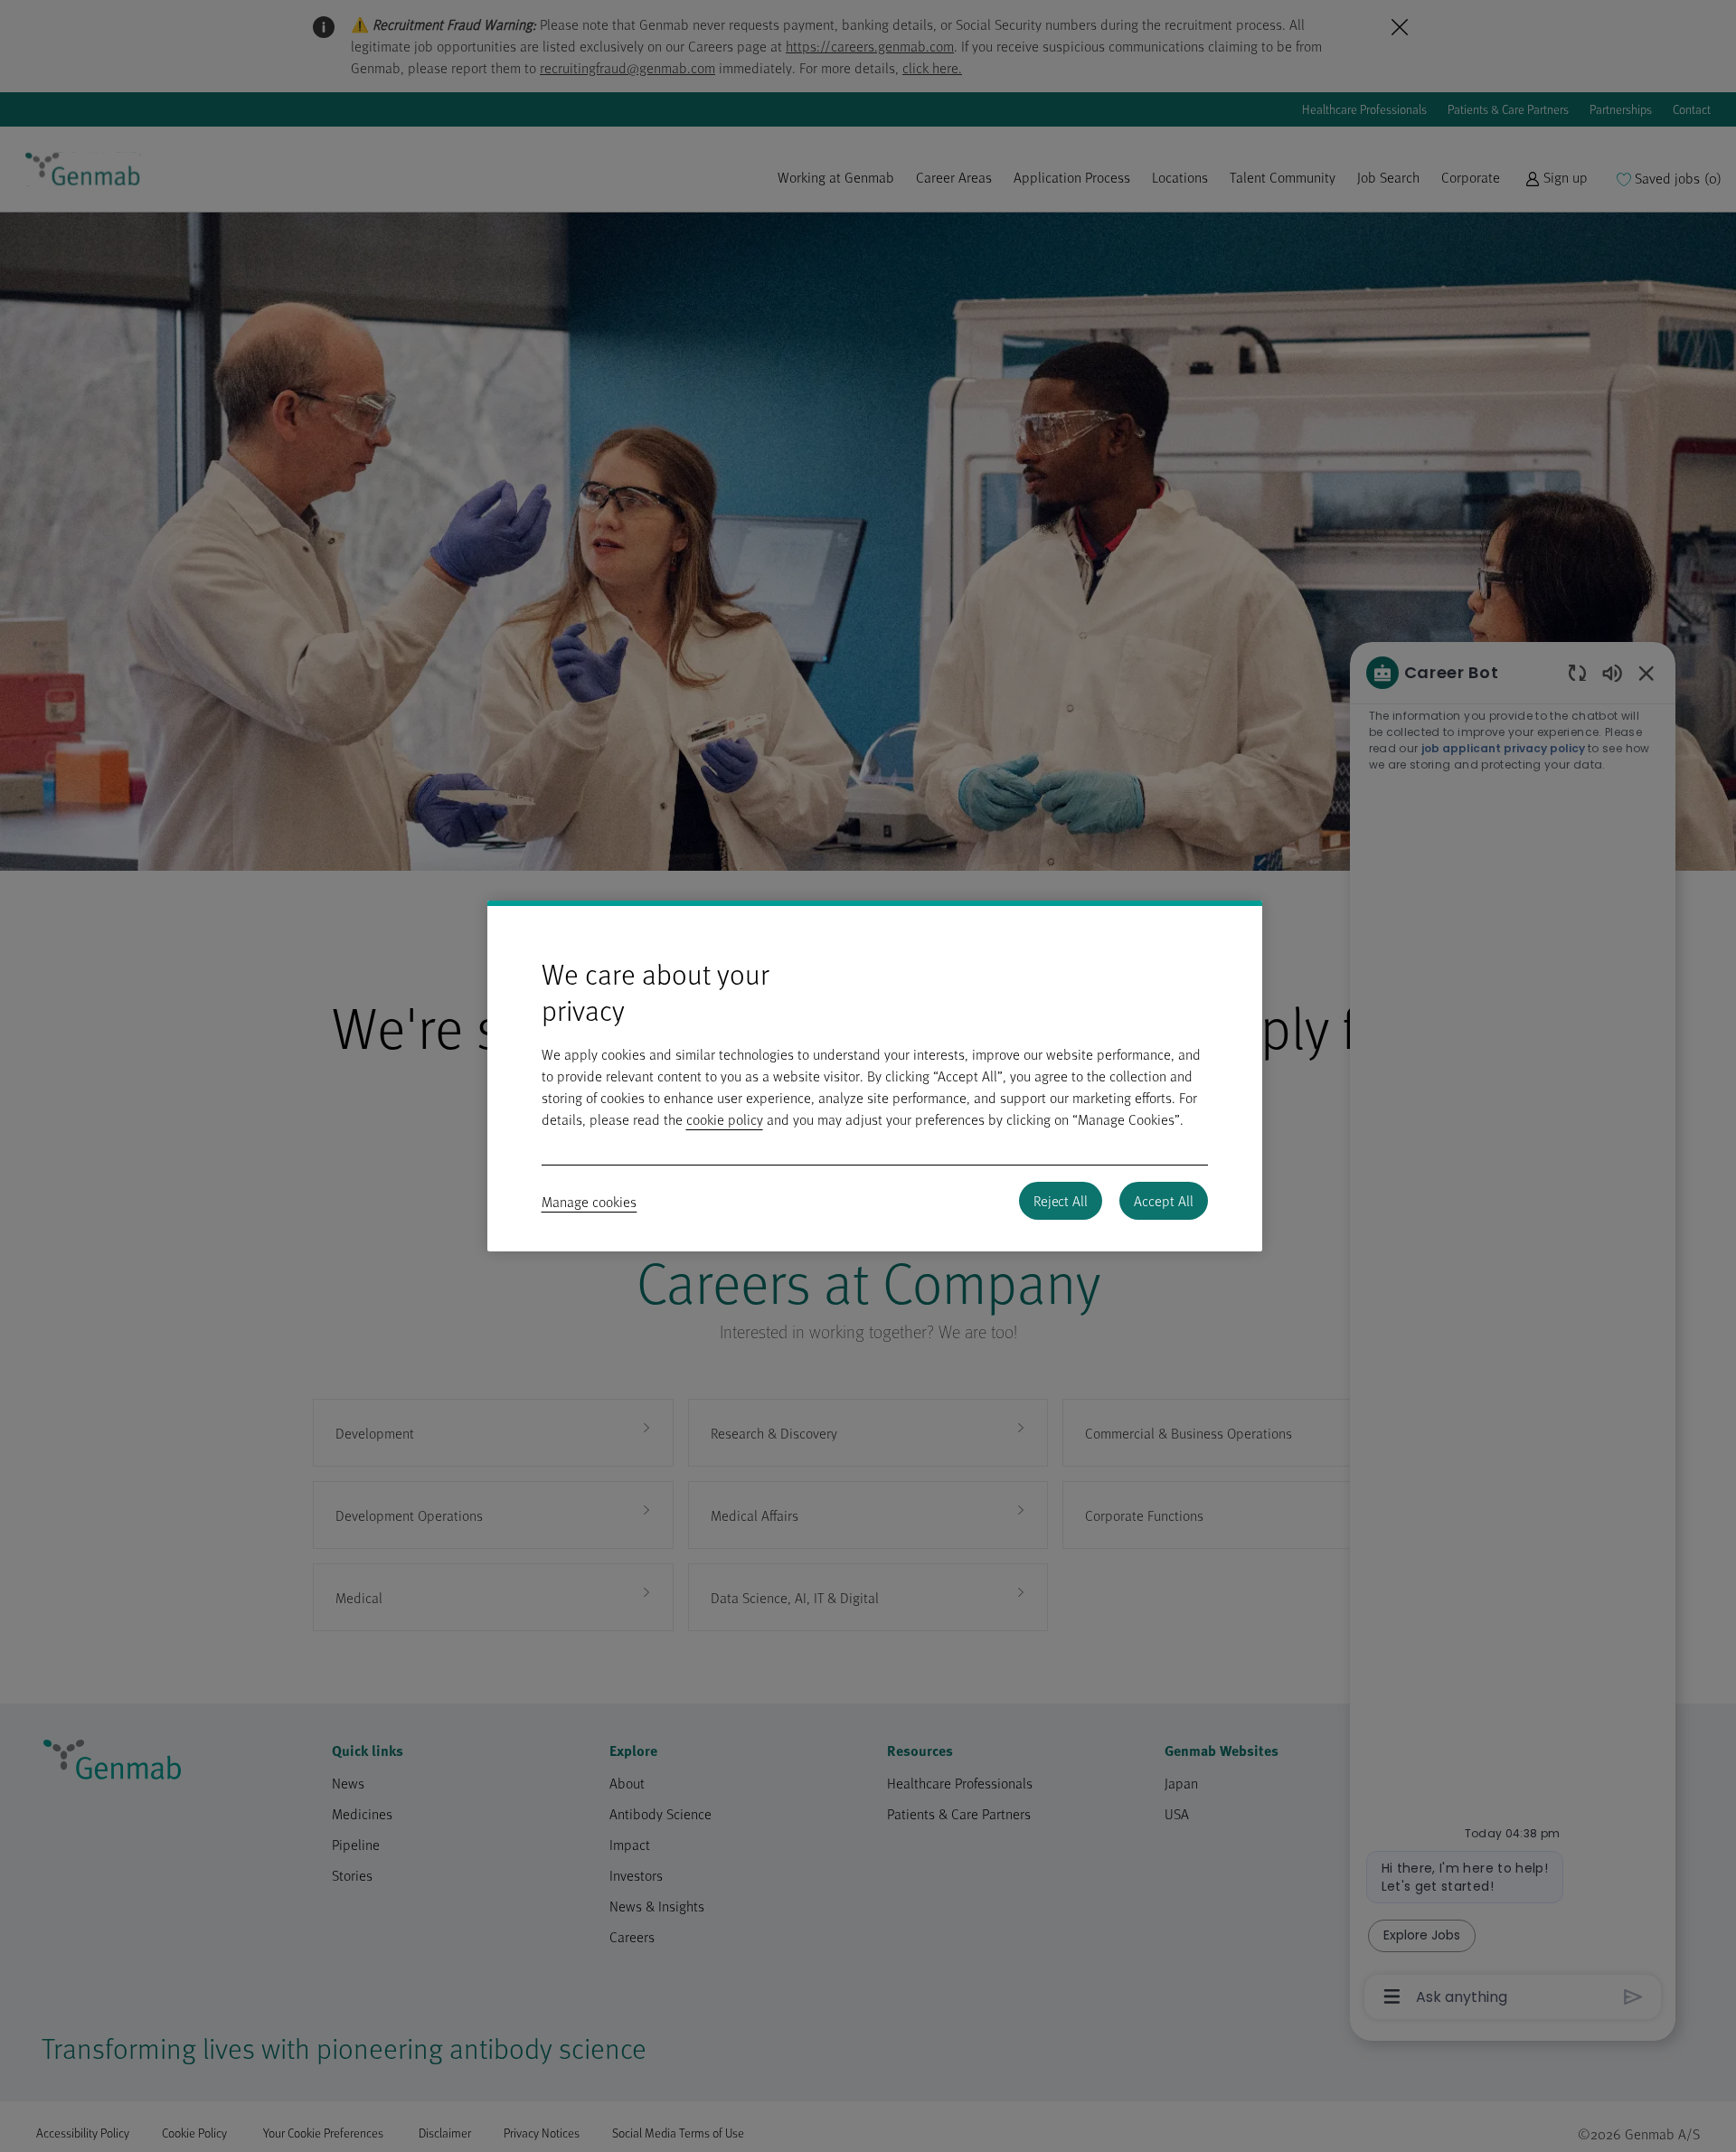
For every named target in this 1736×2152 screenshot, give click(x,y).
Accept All (1163, 1201)
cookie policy (725, 1119)
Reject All (1061, 1201)
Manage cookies (590, 1202)
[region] (875, 1076)
